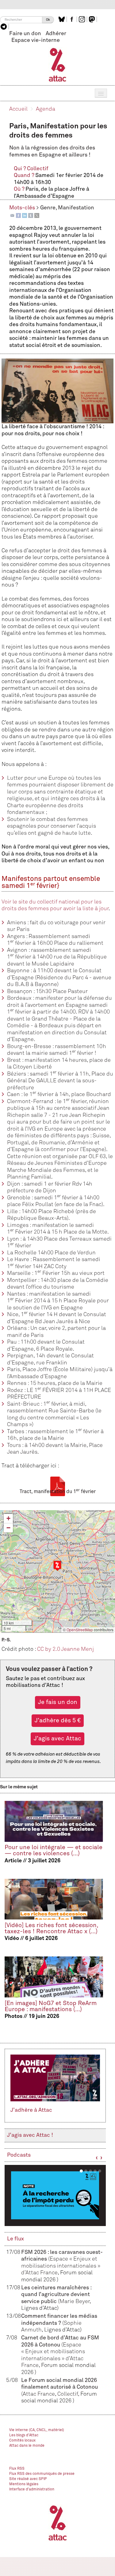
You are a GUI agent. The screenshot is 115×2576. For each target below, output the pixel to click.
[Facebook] (18, 215)
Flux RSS (17, 2469)
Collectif (38, 169)
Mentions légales (24, 2484)
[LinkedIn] (25, 215)
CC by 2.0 (49, 1649)
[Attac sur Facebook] (73, 19)
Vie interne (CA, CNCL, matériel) (37, 2430)
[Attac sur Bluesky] (62, 19)
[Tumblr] (31, 215)
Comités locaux (22, 2441)
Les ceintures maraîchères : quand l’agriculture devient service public (56, 2295)
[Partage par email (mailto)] (12, 215)
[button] (57, 1566)
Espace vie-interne (36, 40)
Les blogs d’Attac (24, 2435)
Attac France (39, 2394)
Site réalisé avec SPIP (28, 2479)
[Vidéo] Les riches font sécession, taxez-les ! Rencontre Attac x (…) (51, 1929)
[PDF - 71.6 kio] (58, 1486)
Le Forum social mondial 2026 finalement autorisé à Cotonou (59, 2387)
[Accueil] (57, 64)
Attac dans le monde (27, 2446)
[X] (37, 215)
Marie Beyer (75, 2302)
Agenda (46, 109)
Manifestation (76, 208)
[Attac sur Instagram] (83, 19)
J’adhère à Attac (31, 2110)
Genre (48, 208)
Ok (48, 20)
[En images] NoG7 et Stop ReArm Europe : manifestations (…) (51, 2006)
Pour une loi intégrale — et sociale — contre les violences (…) (54, 1851)
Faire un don (25, 34)
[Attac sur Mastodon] (93, 19)
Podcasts (19, 2155)
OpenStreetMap (80, 1630)
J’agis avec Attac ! (30, 2135)
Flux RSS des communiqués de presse (42, 2474)
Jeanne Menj (77, 1649)
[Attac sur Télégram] (4, 27)
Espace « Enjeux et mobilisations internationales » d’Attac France (61, 2266)
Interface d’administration (32, 2490)
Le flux (15, 2239)
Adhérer (56, 34)
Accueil (18, 109)
